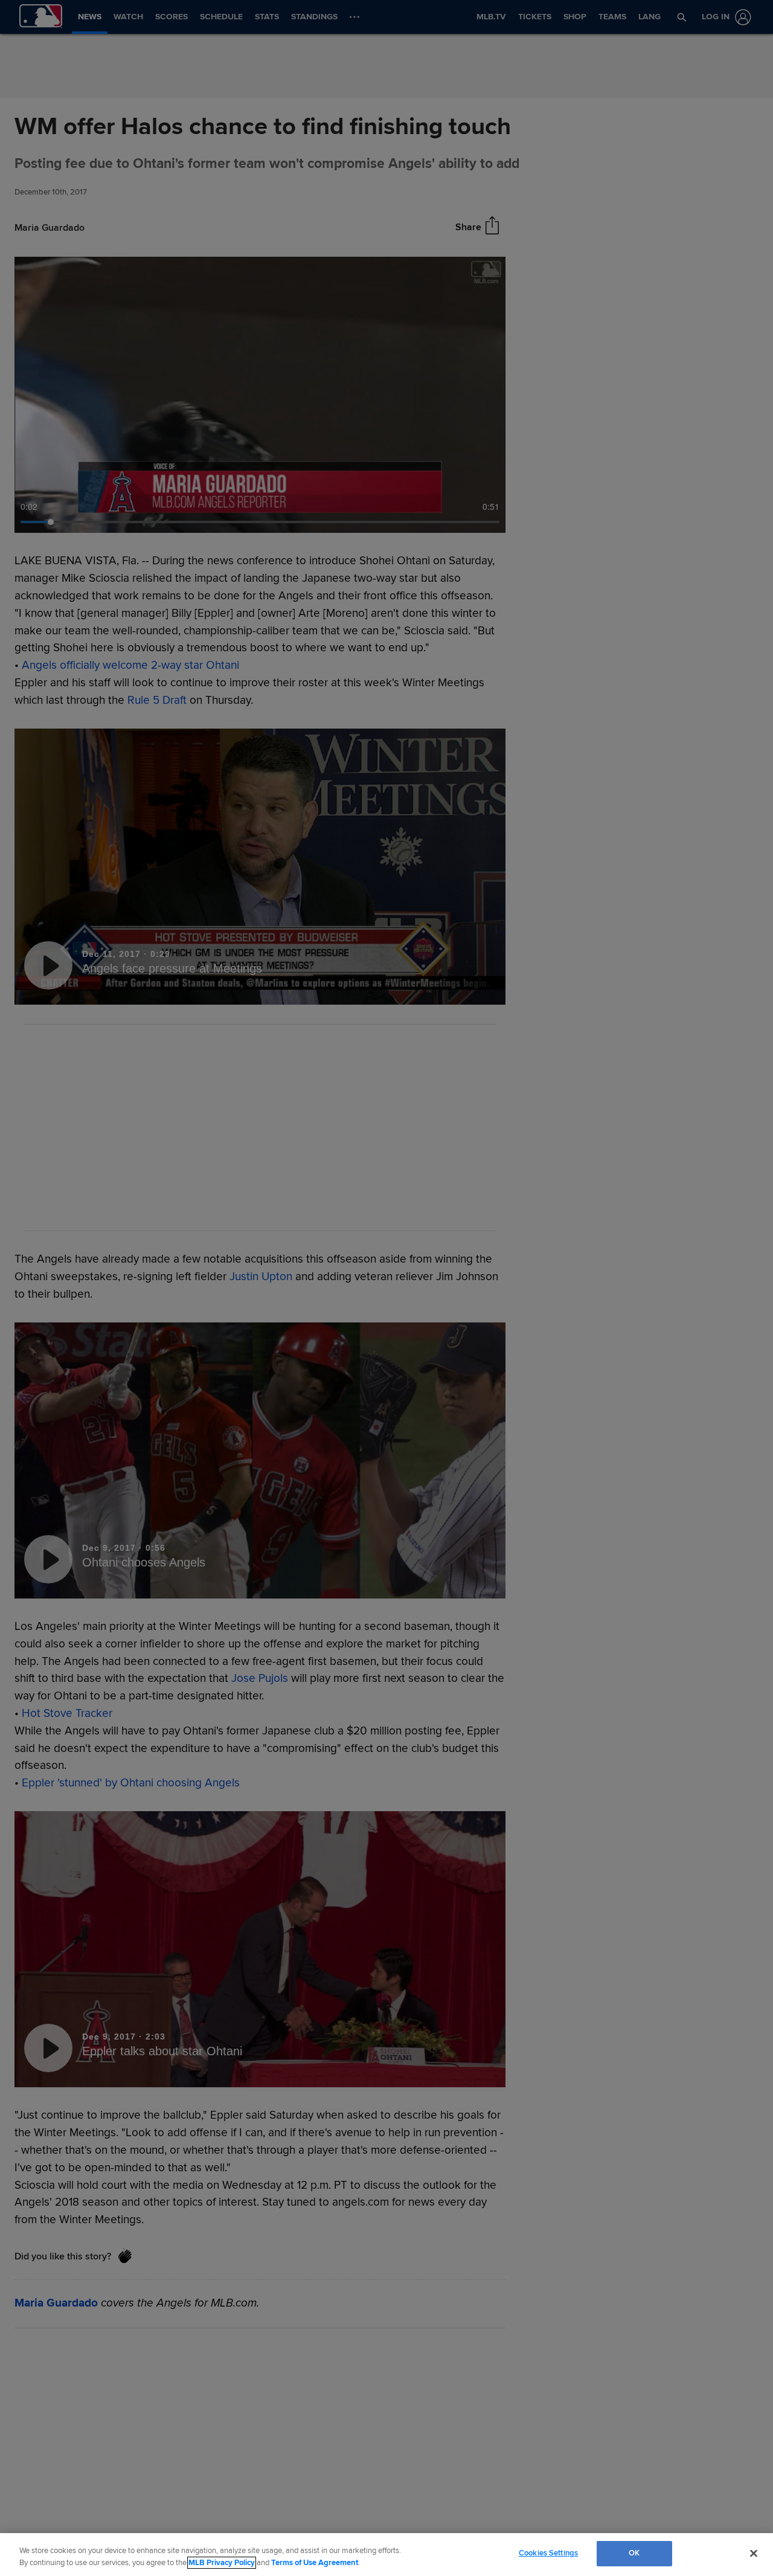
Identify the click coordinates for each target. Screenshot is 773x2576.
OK (634, 2553)
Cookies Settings (548, 2553)
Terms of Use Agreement (315, 2563)
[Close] (754, 2553)
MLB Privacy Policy (222, 2563)
